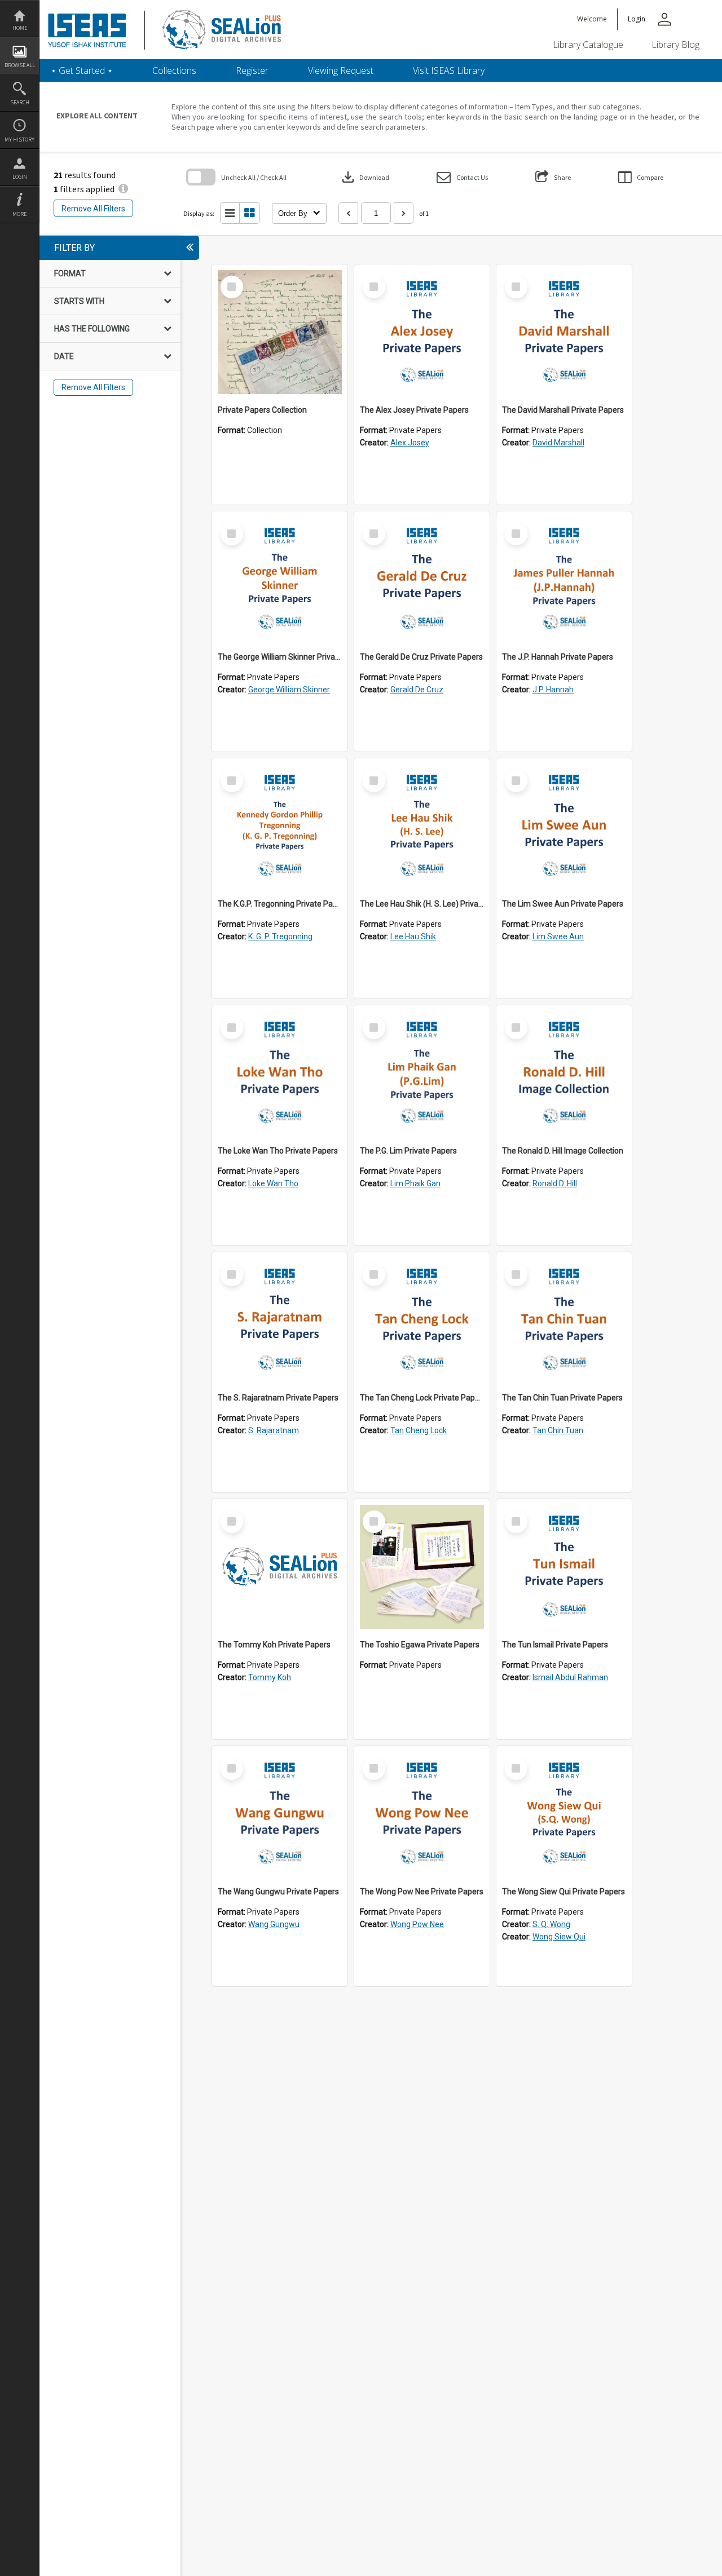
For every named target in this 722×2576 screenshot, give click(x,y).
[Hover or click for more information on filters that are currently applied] (123, 189)
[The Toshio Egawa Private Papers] (422, 1567)
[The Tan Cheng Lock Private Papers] (422, 1320)
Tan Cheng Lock (419, 1430)
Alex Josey (410, 443)
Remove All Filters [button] (93, 209)
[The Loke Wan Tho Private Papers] (280, 1073)
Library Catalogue (588, 45)
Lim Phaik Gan (415, 1183)
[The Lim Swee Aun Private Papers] (564, 826)
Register (252, 70)
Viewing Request (341, 70)
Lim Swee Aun (558, 936)
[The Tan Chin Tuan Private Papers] (564, 1320)
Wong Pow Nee (417, 1924)
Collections (174, 70)
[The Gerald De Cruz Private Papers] (422, 579)
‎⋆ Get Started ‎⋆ (82, 70)
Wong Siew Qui (559, 1937)
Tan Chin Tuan (558, 1430)
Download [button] (364, 177)
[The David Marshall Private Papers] (564, 332)
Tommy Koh (270, 1677)
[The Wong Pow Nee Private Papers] (422, 1814)
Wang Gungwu (274, 1924)
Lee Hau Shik (413, 936)
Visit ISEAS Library (449, 70)
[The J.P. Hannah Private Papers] (564, 579)
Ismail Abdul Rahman (570, 1677)
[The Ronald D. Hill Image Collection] (564, 1073)
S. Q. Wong (551, 1924)
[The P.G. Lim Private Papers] (422, 1073)
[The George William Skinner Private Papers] (280, 579)
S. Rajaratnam (274, 1430)
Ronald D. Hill (555, 1183)
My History (19, 140)
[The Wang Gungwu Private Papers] (280, 1814)
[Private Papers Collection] (280, 332)
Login (20, 177)
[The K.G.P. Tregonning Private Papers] (280, 826)
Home (20, 28)
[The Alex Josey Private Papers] (422, 332)
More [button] (19, 214)
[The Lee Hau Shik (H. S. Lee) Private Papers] (422, 826)
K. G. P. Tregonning (280, 936)
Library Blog (675, 45)
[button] (462, 177)
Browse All (20, 65)
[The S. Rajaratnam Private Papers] (280, 1320)
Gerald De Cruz (417, 690)
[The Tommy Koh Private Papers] (280, 1567)
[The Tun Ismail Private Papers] (564, 1567)
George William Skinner (289, 690)
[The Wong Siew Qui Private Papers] (564, 1814)
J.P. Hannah (553, 690)
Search (20, 102)
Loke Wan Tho (273, 1183)
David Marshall (558, 443)
